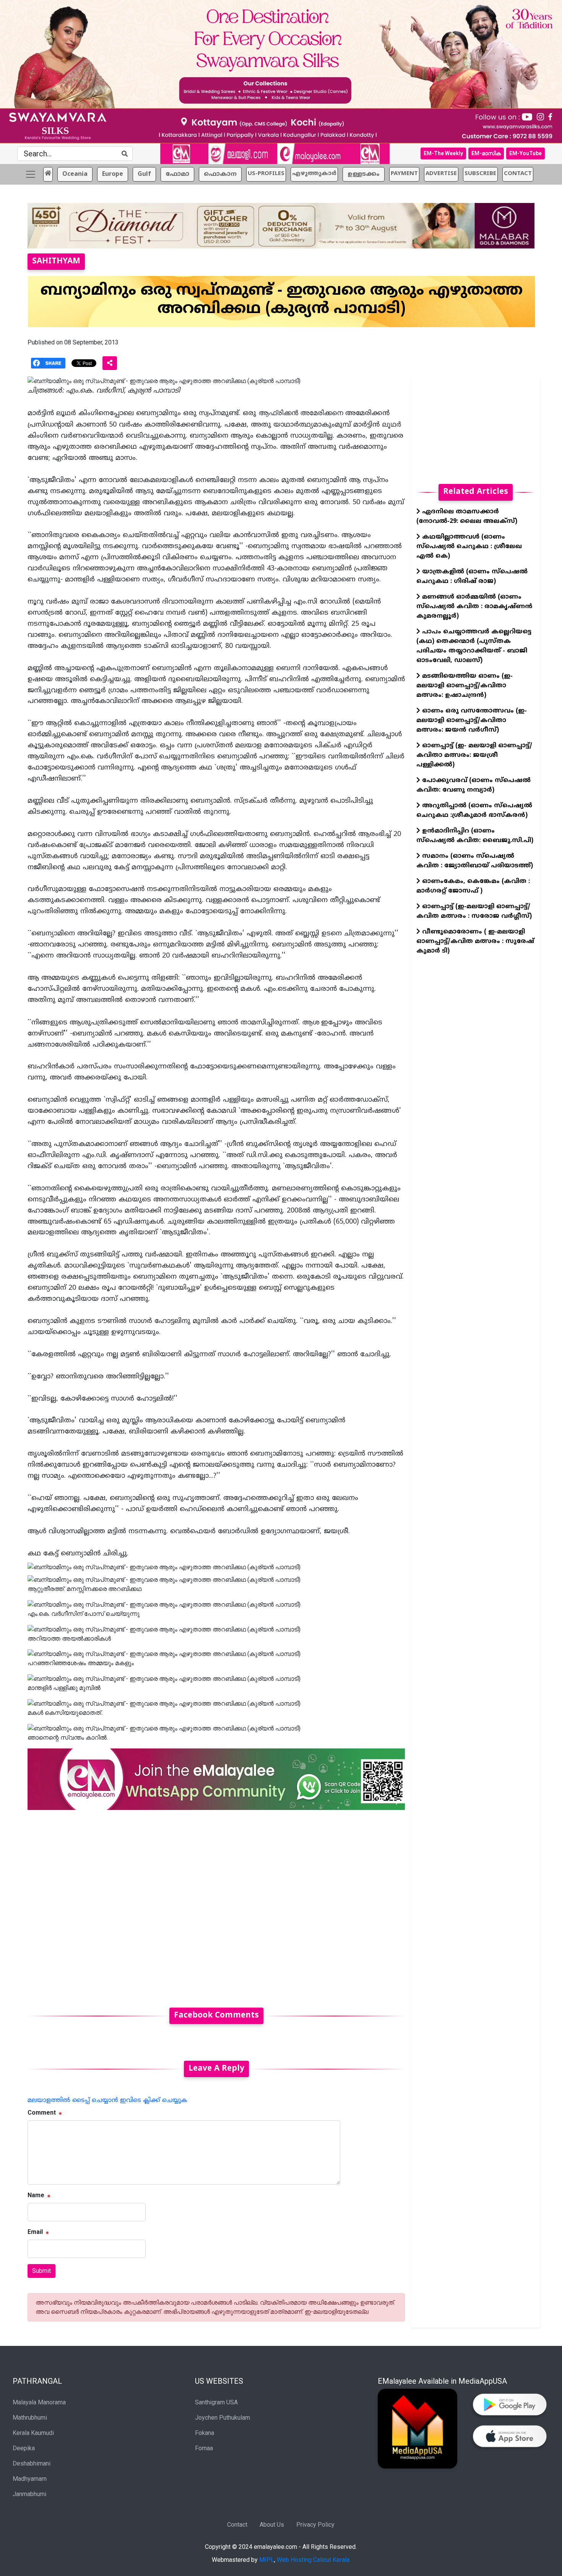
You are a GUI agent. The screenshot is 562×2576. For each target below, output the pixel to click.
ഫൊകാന (220, 174)
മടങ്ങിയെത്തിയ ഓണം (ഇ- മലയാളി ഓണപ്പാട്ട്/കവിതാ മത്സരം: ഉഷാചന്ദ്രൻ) (465, 686)
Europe (113, 174)
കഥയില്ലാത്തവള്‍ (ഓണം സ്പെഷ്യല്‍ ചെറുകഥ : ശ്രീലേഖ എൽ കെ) (469, 547)
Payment (404, 174)
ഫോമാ (177, 174)
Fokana (205, 2433)
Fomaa (204, 2448)
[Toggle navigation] (31, 174)
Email (35, 2232)
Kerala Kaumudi (33, 2433)
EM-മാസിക (486, 153)
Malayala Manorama (39, 2402)
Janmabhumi (29, 2494)
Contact (237, 2525)
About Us (272, 2525)
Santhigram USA (216, 2402)
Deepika (24, 2448)
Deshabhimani (32, 2463)
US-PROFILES (266, 174)
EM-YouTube (525, 153)
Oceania (75, 174)
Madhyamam (30, 2479)
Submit (41, 2271)
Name (36, 2195)
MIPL (267, 2560)
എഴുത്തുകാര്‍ (314, 174)
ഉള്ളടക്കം (364, 174)
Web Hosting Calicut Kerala (313, 2560)
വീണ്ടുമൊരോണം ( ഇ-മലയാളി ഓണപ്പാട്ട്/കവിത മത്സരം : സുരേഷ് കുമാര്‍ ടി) (475, 941)
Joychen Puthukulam (223, 2418)
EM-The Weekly (443, 153)
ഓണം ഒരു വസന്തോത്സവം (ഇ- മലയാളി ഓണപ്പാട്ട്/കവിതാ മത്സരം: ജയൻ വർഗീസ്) (472, 721)
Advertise (441, 174)
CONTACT (518, 174)
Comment (42, 2113)
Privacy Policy (315, 2525)
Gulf (144, 174)
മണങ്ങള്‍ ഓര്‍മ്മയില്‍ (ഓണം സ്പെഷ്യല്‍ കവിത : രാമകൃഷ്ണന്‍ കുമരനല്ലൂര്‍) (474, 607)
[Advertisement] (216, 1904)
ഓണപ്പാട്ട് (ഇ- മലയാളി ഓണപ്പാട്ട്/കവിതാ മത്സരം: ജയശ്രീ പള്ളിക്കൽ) (474, 755)
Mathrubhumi (30, 2418)
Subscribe (480, 174)
